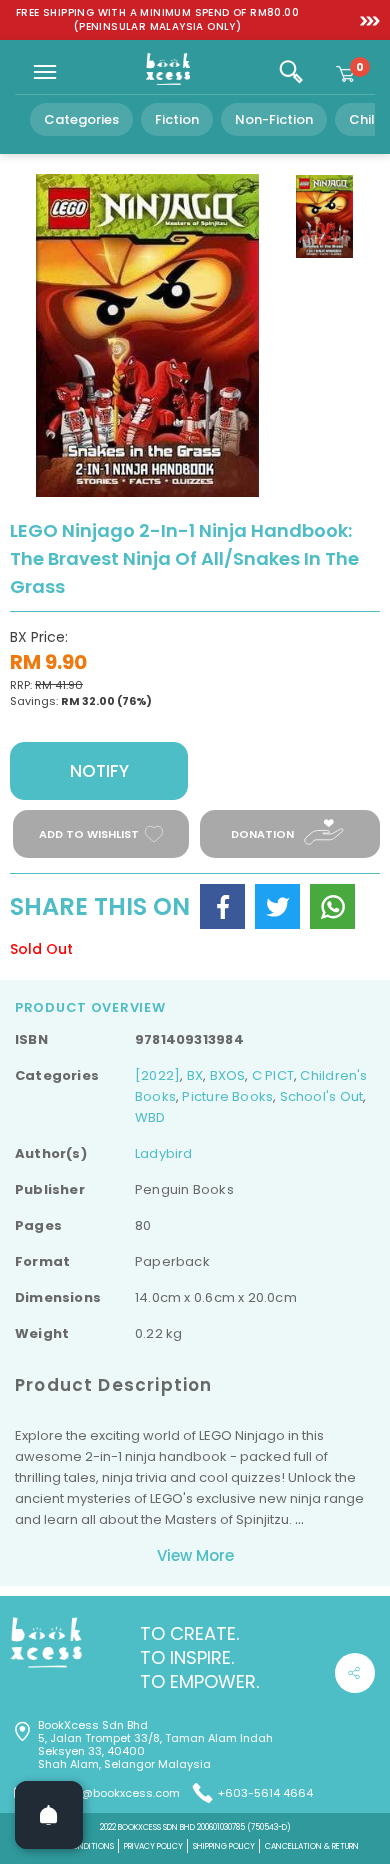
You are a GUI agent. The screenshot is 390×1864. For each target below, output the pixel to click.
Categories (81, 119)
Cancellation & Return (312, 1846)
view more (195, 1555)
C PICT (273, 1075)
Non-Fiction (274, 119)
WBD (150, 1117)
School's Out (322, 1096)
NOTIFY (99, 771)
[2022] (157, 1075)
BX (195, 1075)
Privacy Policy (153, 1846)
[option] (157, 20)
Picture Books (227, 1096)
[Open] (49, 1815)
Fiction (177, 119)
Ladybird (164, 1153)
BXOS (228, 1075)
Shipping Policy (224, 1846)
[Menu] (45, 72)
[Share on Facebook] (222, 906)
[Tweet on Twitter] (277, 906)
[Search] (291, 72)
